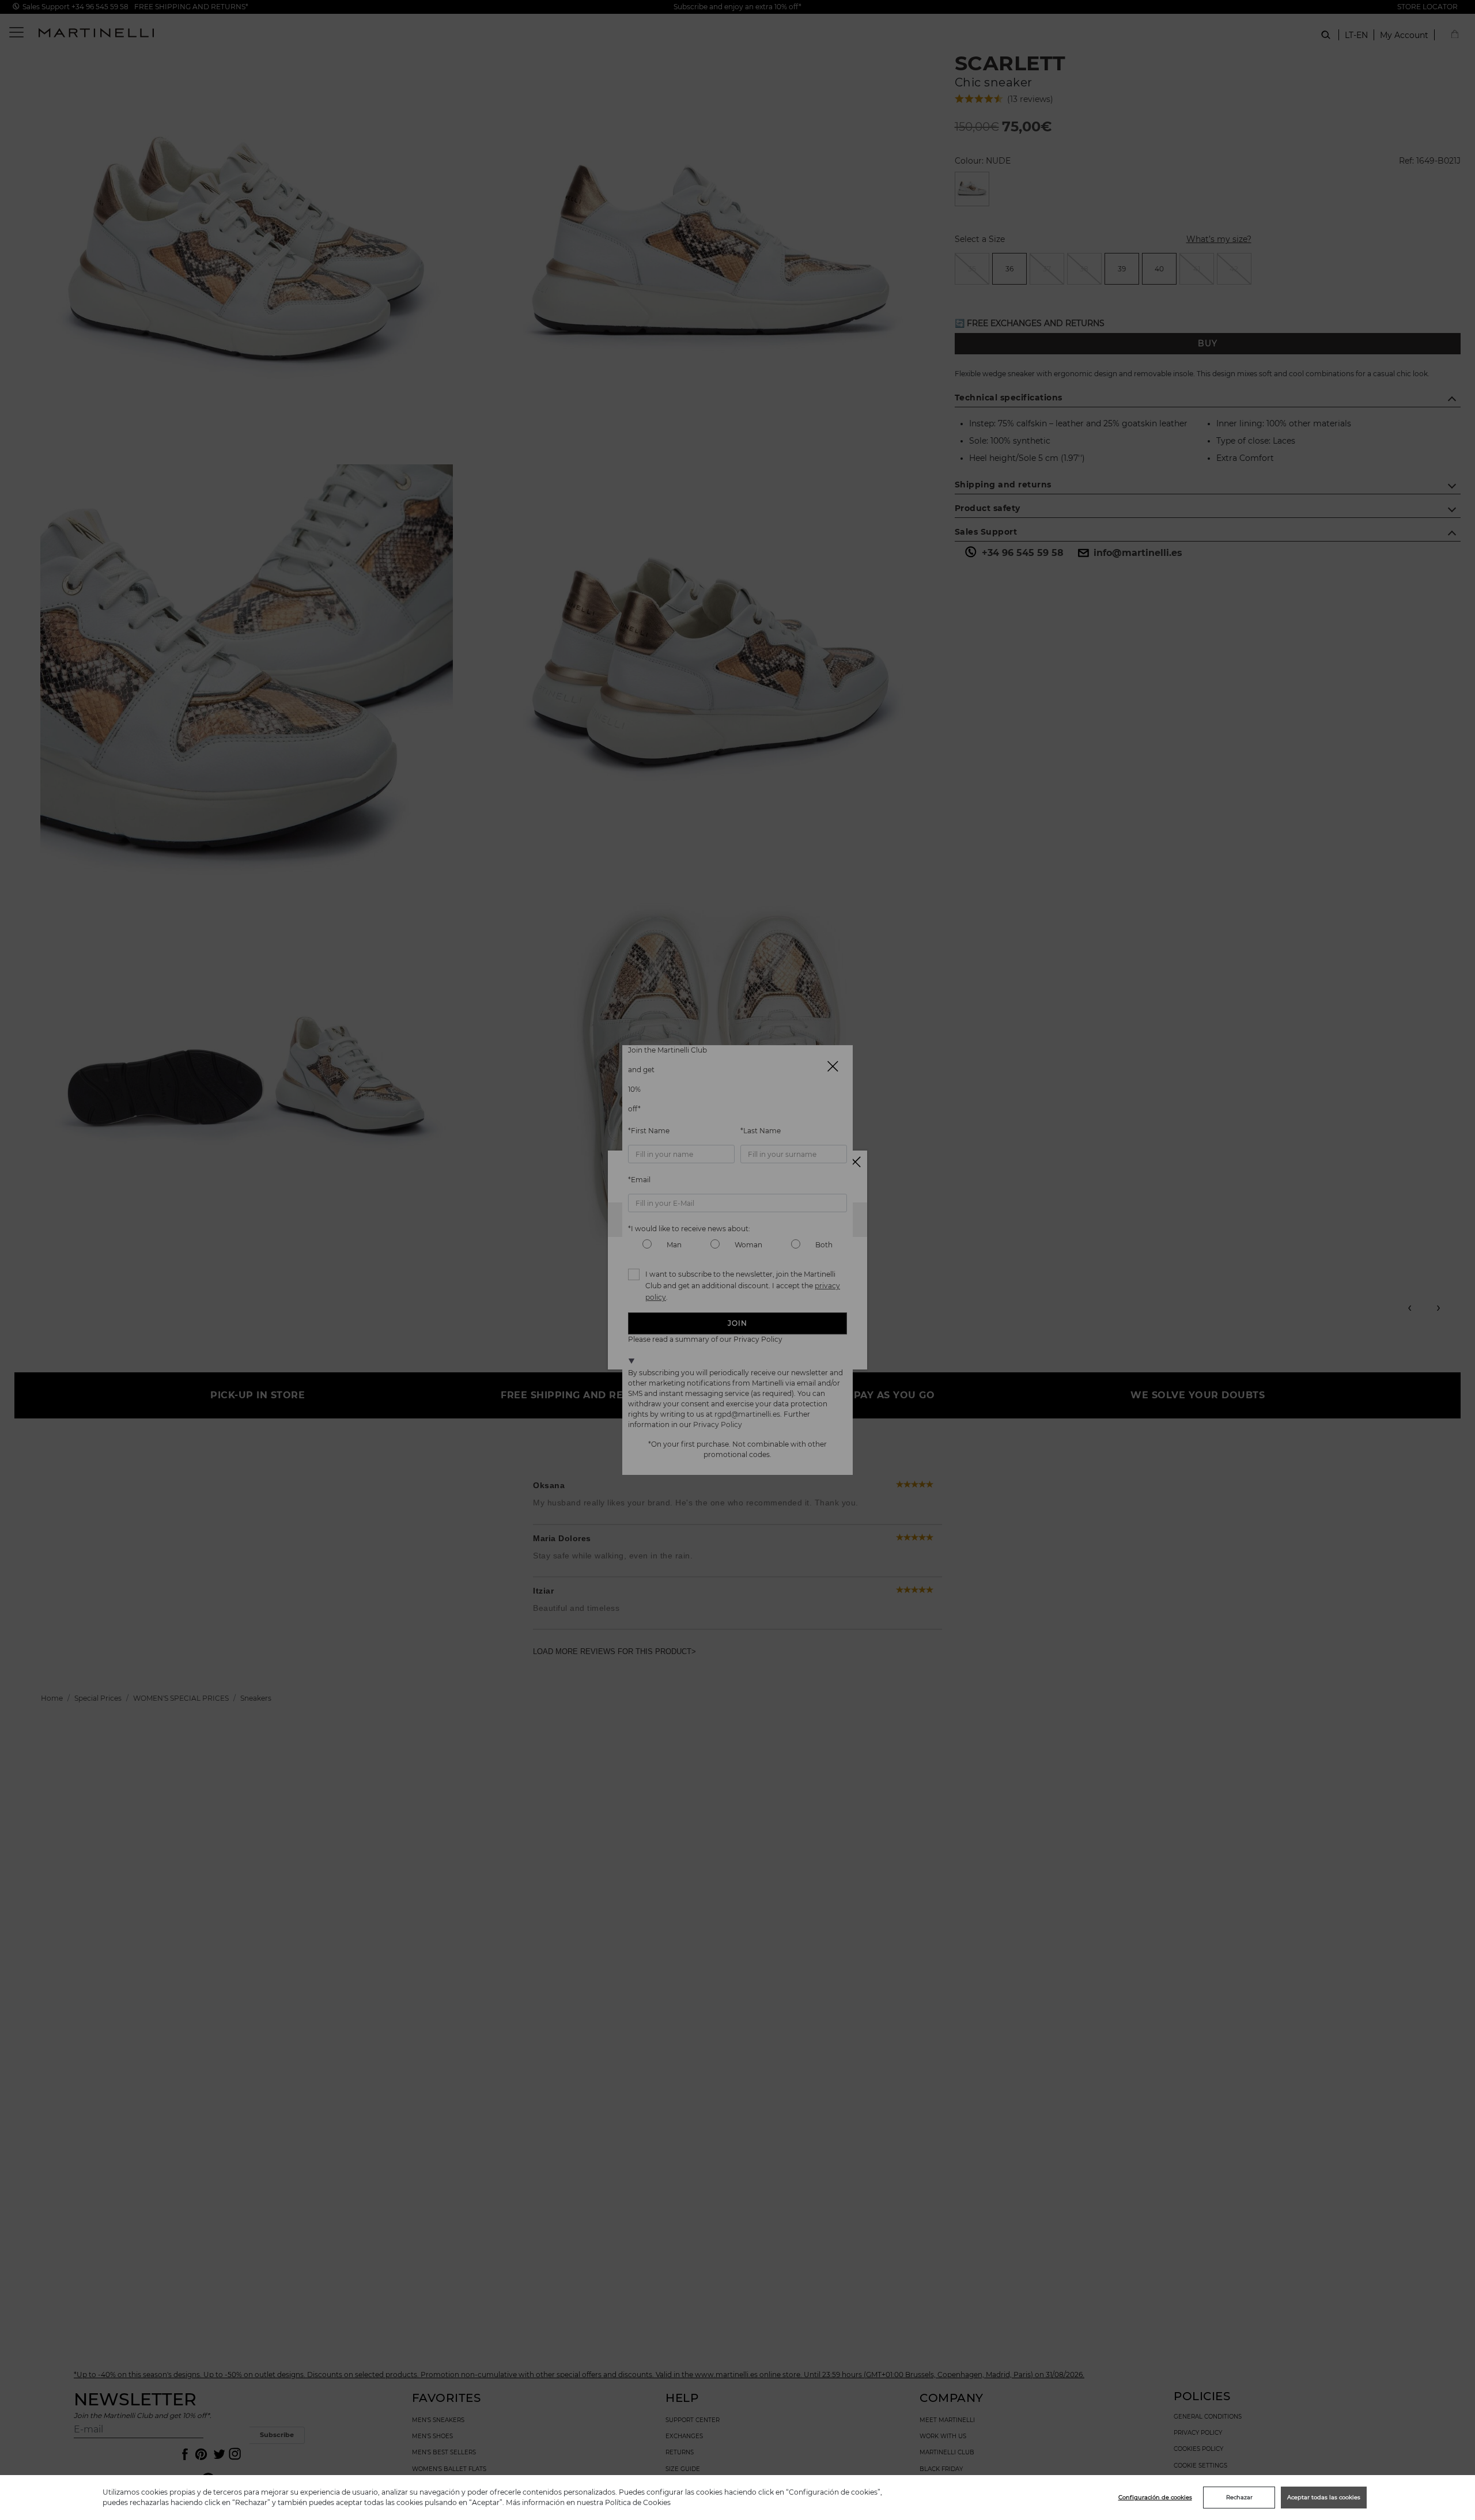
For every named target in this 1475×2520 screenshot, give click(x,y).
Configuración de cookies (1155, 2497)
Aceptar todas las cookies (1324, 2497)
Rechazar (1239, 2497)
